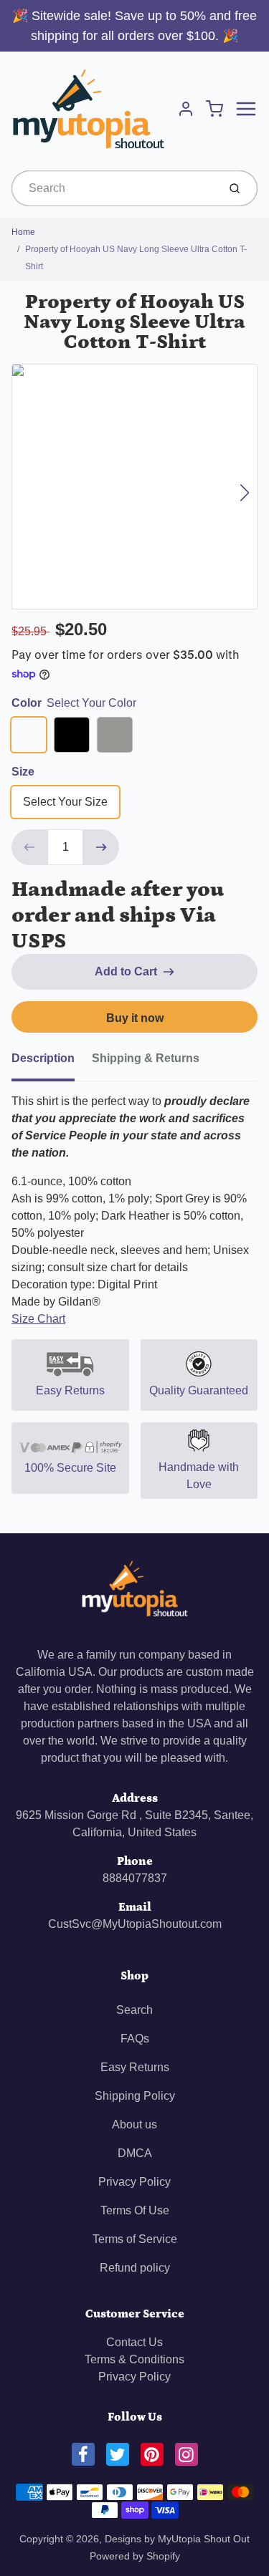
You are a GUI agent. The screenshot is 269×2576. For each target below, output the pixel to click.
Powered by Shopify (135, 2556)
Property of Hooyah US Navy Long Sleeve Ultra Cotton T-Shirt (136, 258)
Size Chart (38, 1319)
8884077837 (135, 1878)
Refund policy (135, 2268)
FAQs (135, 2039)
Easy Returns (135, 2067)
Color (74, 703)
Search (134, 2010)
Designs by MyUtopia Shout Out (177, 2539)
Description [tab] (43, 1058)
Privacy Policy (134, 2182)
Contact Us (134, 2342)
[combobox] (113, 188)
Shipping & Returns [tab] (146, 1058)
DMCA (135, 2153)
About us (134, 2124)
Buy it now (135, 1018)
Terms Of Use (135, 2210)
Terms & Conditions (134, 2359)
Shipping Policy (135, 2096)
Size (23, 772)
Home (23, 232)
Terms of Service (135, 2239)
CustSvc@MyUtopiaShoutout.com (135, 1924)
